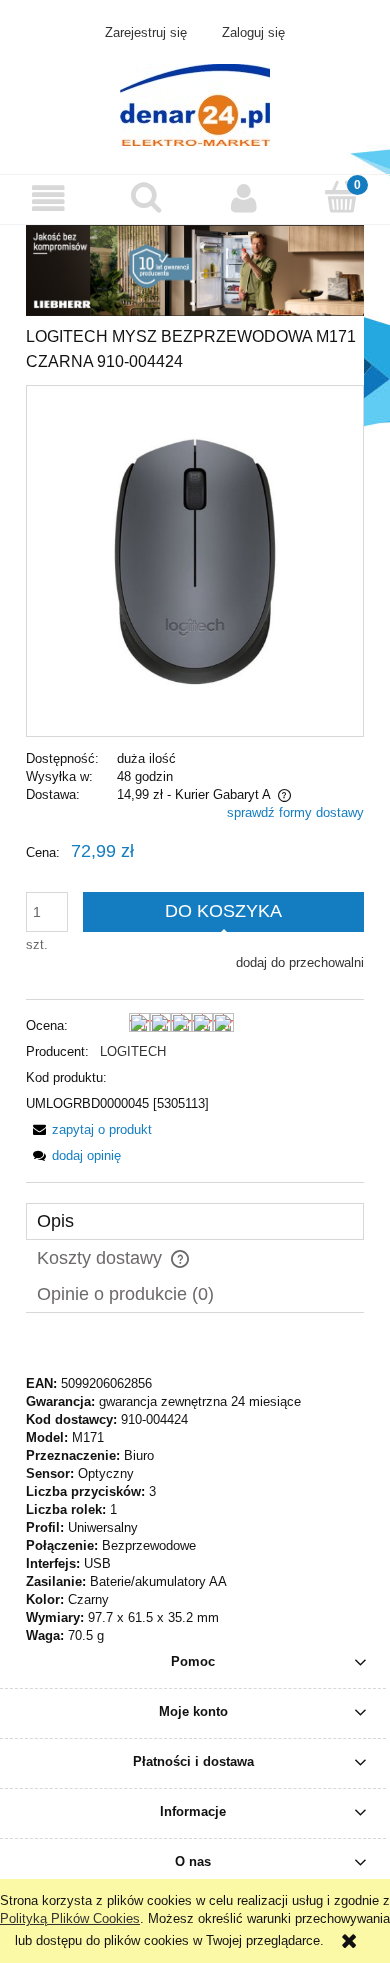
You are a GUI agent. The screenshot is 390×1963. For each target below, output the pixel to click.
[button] (49, 198)
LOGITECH (133, 1051)
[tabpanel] (195, 1492)
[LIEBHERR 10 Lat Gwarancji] (195, 269)
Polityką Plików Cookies (70, 1918)
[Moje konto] (244, 198)
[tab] (195, 1221)
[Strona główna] (195, 103)
